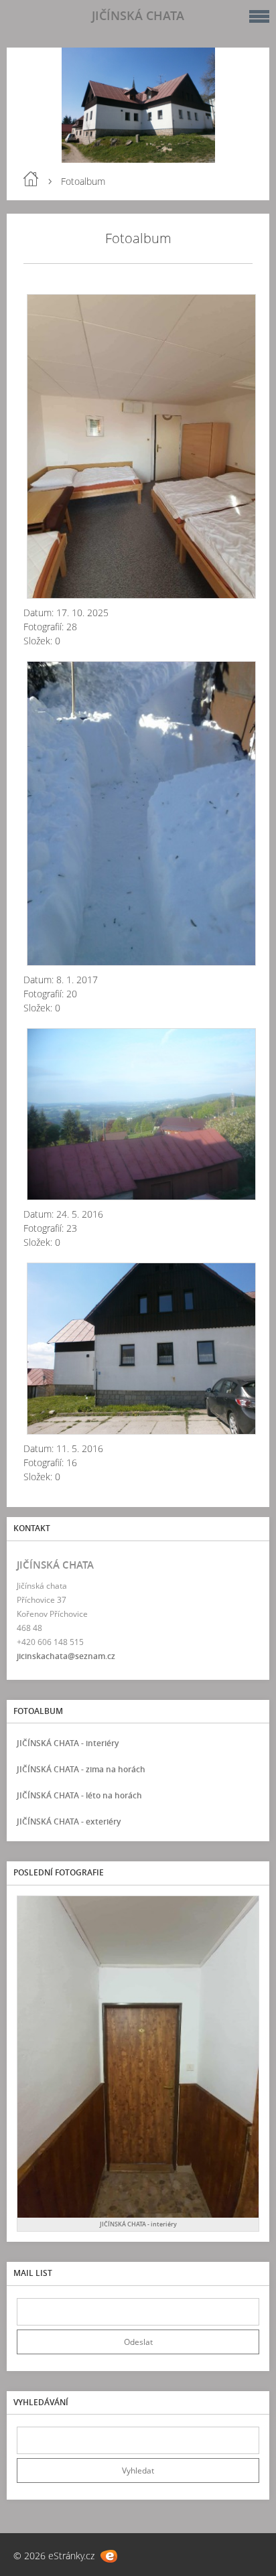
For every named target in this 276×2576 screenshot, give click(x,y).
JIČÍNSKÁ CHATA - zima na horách (81, 1769)
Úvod (31, 179)
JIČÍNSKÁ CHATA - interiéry (68, 1743)
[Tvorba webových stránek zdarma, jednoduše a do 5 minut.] (109, 2556)
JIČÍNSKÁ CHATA (138, 15)
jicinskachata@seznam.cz (66, 1656)
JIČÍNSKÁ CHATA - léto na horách (79, 1795)
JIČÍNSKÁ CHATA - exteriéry (69, 1821)
